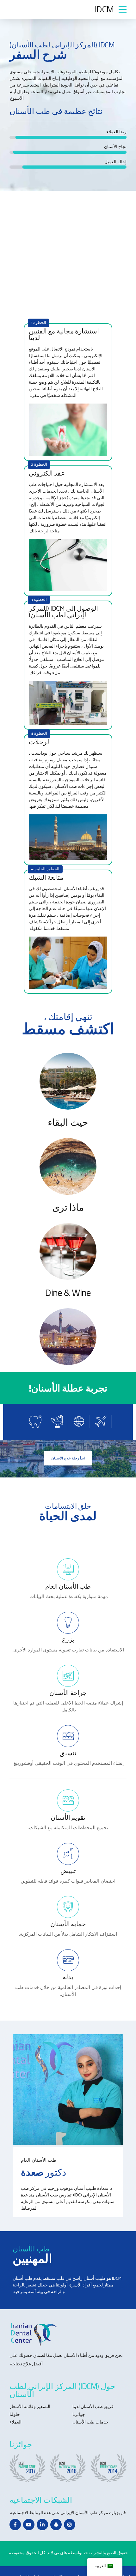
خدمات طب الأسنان (90, 2422)
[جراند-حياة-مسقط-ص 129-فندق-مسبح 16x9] (68, 1081)
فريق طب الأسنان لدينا (93, 2407)
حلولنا (15, 2415)
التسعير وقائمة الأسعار (30, 2407)
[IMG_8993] (68, 2089)
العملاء (15, 2422)
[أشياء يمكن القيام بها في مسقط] (68, 1337)
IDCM (104, 9)
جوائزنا (79, 2415)
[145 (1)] (68, 1166)
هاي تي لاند (57, 2553)
